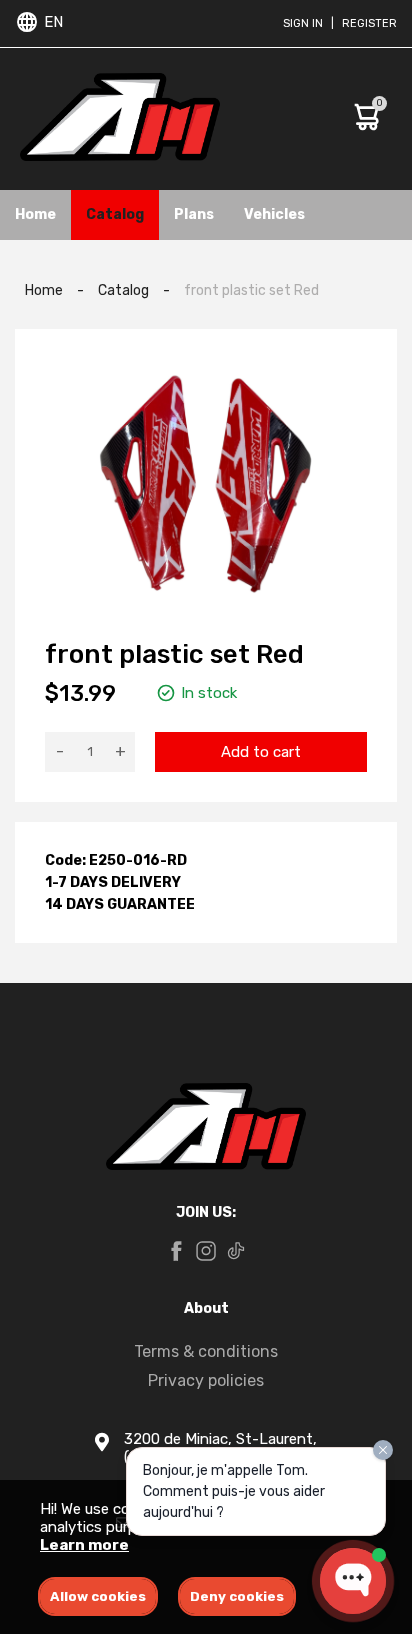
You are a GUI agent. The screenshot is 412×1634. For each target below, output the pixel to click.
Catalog (115, 214)
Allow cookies (98, 1596)
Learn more (84, 1545)
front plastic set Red (251, 290)
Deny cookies (237, 1596)
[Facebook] (176, 1253)
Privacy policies (206, 1380)
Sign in (303, 23)
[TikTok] (236, 1253)
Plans (194, 214)
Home (35, 214)
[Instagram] (206, 1253)
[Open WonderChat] (353, 1581)
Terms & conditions (206, 1351)
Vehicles (274, 214)
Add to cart (261, 752)
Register (369, 23)
